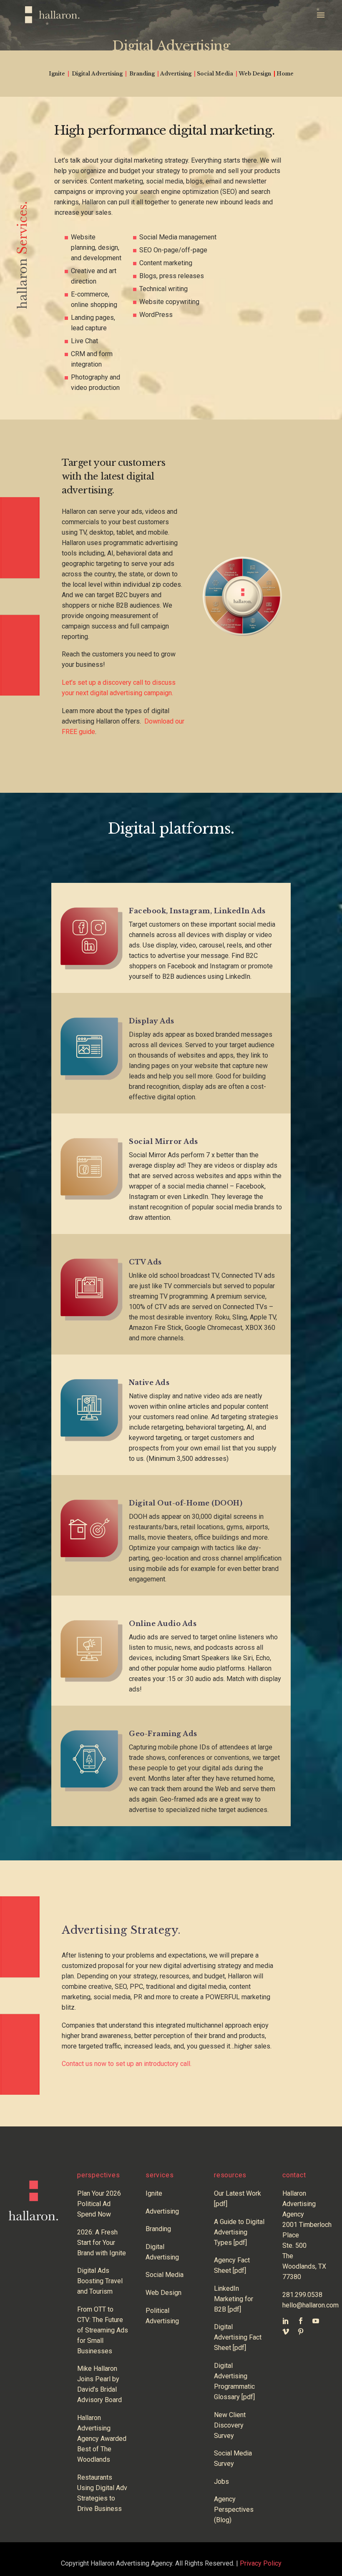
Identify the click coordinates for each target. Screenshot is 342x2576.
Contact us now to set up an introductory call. (127, 2064)
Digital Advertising (97, 74)
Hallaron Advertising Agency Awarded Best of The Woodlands (102, 2439)
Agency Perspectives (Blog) (234, 2509)
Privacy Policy (261, 2563)
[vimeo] (286, 2332)
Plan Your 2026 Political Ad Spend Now (99, 2204)
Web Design (255, 74)
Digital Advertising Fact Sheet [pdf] (238, 2337)
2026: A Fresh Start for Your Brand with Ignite (102, 2243)
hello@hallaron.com (311, 2305)
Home (285, 74)
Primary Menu (320, 15)
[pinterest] (301, 2332)
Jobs (221, 2482)
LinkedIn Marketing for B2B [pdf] (234, 2299)
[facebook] (301, 2321)
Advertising (176, 74)
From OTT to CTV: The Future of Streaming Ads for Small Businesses (103, 2330)
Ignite (57, 74)
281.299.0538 (302, 2295)
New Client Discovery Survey (230, 2425)
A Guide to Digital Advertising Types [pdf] (239, 2232)
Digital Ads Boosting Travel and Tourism (100, 2281)
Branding (142, 74)
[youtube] (316, 2321)
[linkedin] (286, 2321)
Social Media (215, 74)
